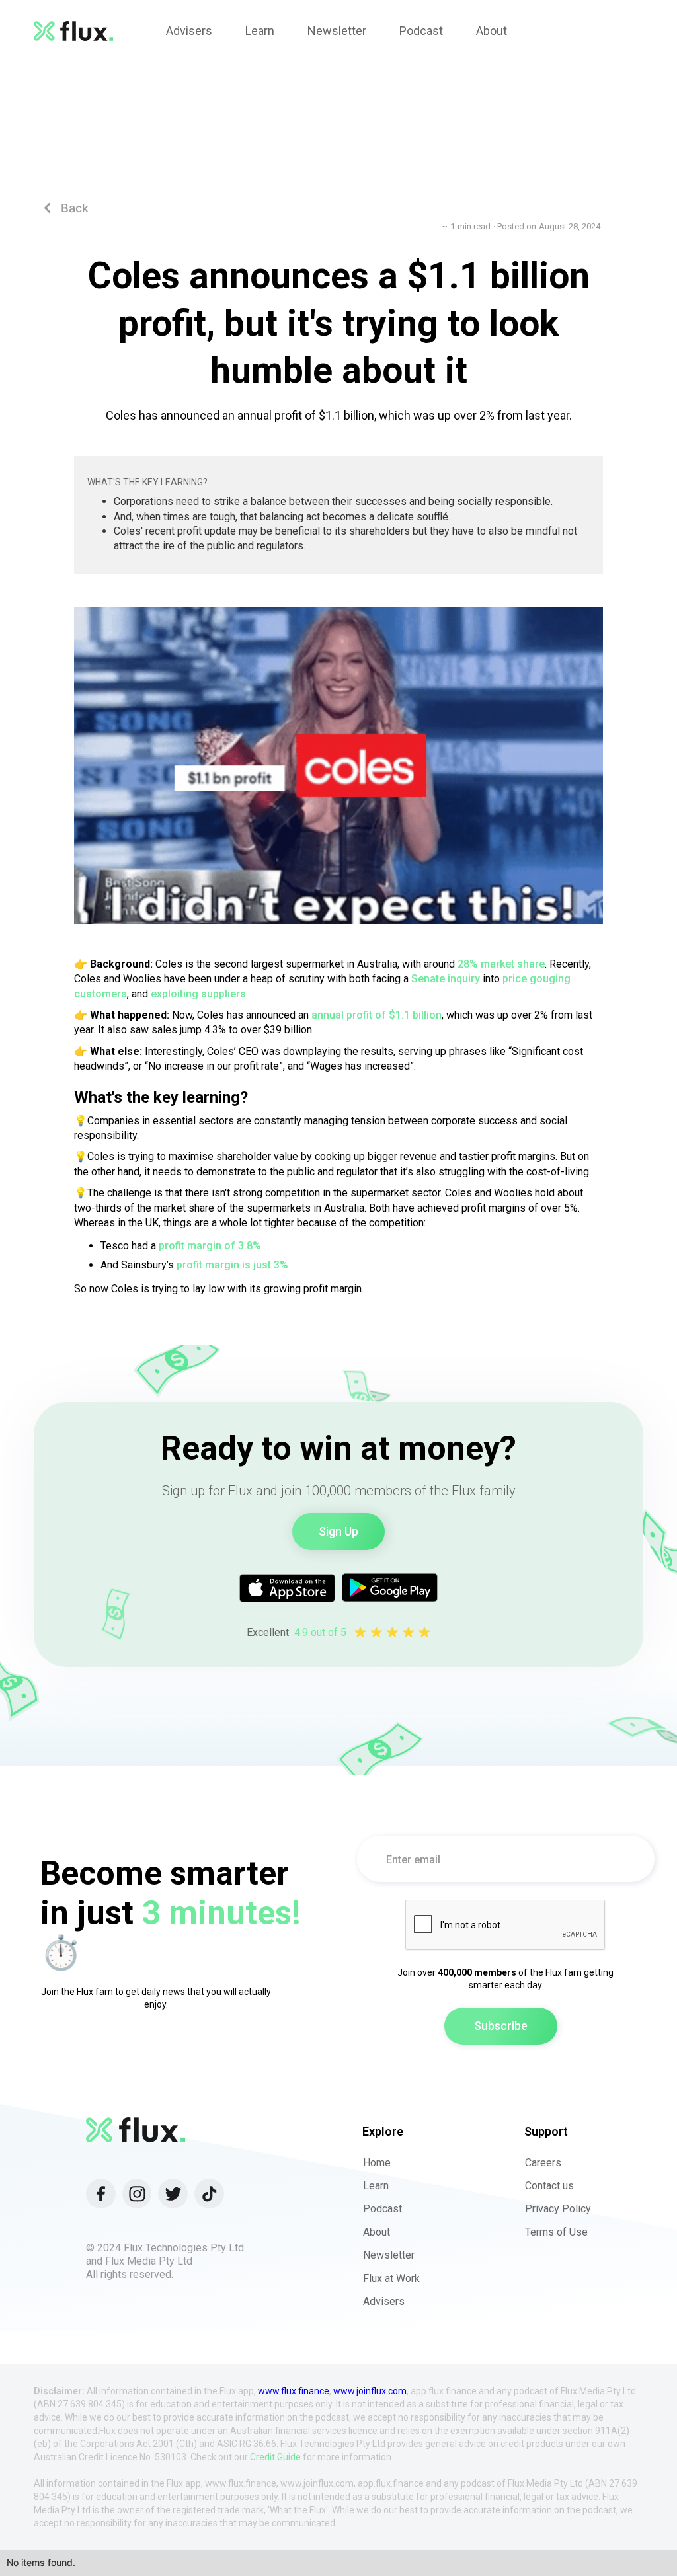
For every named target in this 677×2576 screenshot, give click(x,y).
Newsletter (389, 2255)
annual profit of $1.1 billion (377, 1015)
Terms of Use (556, 2232)
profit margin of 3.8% (210, 1246)
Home (377, 2163)
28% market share (501, 964)
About (377, 2232)
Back (66, 208)
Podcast (382, 2209)
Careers (543, 2163)
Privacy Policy (558, 2209)
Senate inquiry (446, 979)
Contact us (549, 2186)
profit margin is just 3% (232, 1265)
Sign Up (338, 1531)
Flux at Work (391, 2278)
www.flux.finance (294, 2391)
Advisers (384, 2301)
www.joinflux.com (370, 2391)
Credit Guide (275, 2457)
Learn (376, 2186)
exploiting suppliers (198, 994)
